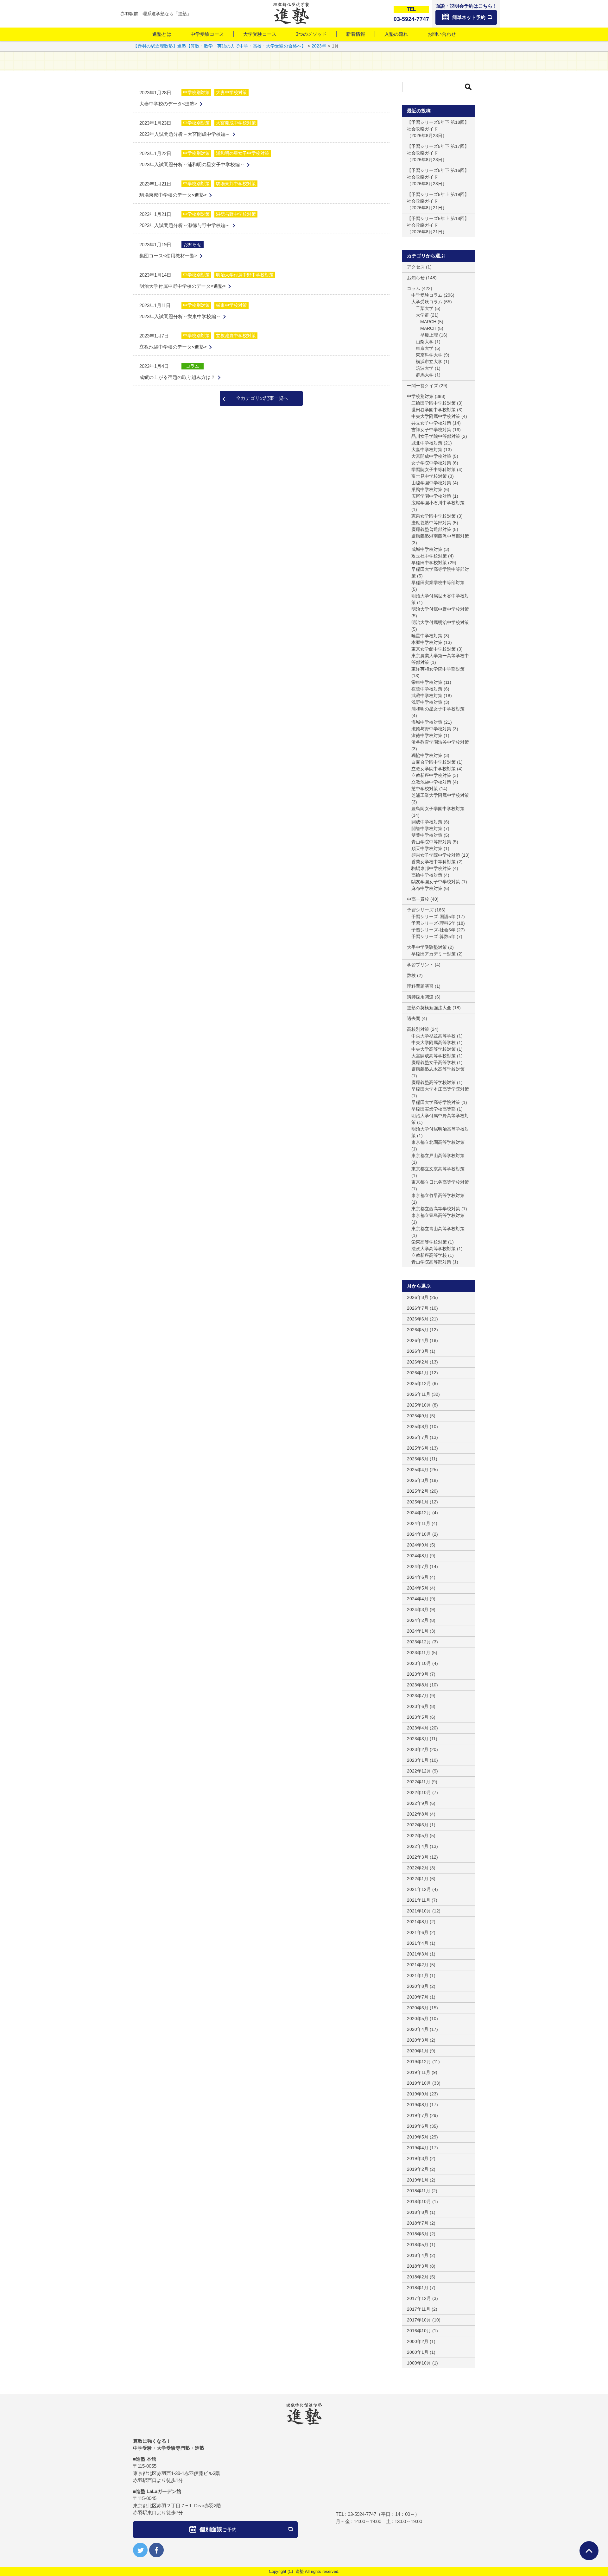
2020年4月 (418, 2029)
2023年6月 (418, 1706)
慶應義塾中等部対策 (431, 523)
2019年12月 (419, 2062)
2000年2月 (418, 2341)
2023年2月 (418, 1749)
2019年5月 (418, 2137)
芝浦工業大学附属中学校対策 (440, 795)
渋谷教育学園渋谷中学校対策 (440, 742)
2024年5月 (418, 1588)
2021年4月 (418, 1943)
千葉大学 (425, 308)
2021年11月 (419, 1900)
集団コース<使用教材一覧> (168, 256)
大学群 (422, 315)
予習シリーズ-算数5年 (433, 936)
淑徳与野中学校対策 (236, 214)
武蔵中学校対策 (427, 696)
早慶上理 (429, 335)
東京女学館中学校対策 (434, 649)
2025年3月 (418, 1480)
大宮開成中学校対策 (236, 123)
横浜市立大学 (429, 362)
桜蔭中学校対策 (427, 689)
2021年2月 (418, 1965)
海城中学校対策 (427, 722)
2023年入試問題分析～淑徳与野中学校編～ (185, 225)
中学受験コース (207, 34)
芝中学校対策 (425, 789)
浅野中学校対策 (427, 702)
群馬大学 (425, 375)
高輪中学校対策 (427, 875)
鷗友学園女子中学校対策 (436, 882)
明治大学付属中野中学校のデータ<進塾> (183, 286)
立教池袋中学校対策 (236, 336)
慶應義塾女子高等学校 (434, 1062)
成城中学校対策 (427, 549)
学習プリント (420, 965)
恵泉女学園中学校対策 (434, 516)
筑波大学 (425, 368)
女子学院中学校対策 (431, 463)
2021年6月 (418, 1932)
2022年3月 (418, 1857)
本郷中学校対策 (427, 642)
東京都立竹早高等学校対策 (438, 1195)
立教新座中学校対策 (431, 775)
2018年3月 (418, 2266)
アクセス (416, 267)
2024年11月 (419, 1523)
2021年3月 (418, 1954)
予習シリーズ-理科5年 (433, 923)
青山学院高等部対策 (431, 1262)
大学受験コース (260, 34)
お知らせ (193, 244)
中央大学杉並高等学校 (434, 1036)
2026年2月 (418, 1362)
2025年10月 (419, 1405)
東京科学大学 (429, 355)
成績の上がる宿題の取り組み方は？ (177, 377)
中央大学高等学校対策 (434, 1049)
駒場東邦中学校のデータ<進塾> (173, 195)
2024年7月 (418, 1566)
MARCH (428, 322)
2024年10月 (419, 1534)
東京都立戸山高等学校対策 (438, 1156)
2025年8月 (418, 1427)
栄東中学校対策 (231, 305)
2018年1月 (418, 2288)
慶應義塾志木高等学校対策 (438, 1069)
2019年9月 (418, 2094)
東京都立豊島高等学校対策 (438, 1215)
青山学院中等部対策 (431, 842)
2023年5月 (418, 1717)
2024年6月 (418, 1577)
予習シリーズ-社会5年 (433, 930)
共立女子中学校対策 (431, 423)
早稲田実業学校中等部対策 (438, 583)
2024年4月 (418, 1599)
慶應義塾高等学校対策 (434, 1082)
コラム (193, 366)
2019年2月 (418, 2169)
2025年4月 (418, 1470)
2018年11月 (419, 2191)
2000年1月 (418, 2352)
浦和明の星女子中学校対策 (243, 153)
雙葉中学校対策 (427, 835)
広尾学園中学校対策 (431, 496)
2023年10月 (419, 1663)
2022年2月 (418, 1868)
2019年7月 (418, 2115)
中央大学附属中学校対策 (436, 416)
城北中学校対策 (427, 443)
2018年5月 (418, 2245)
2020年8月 (418, 1986)
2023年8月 (418, 1685)
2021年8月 (418, 1922)
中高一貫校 (418, 899)
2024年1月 (418, 1631)
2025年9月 (418, 1416)
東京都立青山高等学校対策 (438, 1229)
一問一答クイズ (422, 386)
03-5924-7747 (362, 2514)
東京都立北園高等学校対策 (438, 1142)
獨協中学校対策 (427, 755)
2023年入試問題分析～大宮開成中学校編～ (185, 134)
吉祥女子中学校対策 (431, 430)
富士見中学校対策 (429, 476)
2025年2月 (418, 1491)
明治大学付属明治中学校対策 (440, 622)
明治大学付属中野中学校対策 (245, 275)
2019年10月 (419, 2083)
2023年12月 (419, 1642)
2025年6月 (418, 1448)
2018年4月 (418, 2255)
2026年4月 (418, 1340)
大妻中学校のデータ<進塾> (168, 104)
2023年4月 (418, 1728)
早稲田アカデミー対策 (434, 954)
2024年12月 (419, 1513)
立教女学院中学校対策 (434, 769)
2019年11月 (419, 2072)
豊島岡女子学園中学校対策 (438, 809)
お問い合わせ (442, 34)
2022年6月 (418, 1825)
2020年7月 (418, 1997)
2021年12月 (419, 1889)
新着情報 (356, 34)
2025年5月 (418, 1459)
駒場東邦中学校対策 (236, 184)
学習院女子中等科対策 (434, 469)
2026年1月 (418, 1373)
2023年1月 (418, 1760)
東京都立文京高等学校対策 (438, 1169)
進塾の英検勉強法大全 (429, 1008)
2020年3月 (418, 2040)
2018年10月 (419, 2201)
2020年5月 (418, 2019)
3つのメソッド (311, 34)
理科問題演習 (420, 986)
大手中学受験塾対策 (427, 947)
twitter (140, 2550)
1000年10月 (419, 2363)
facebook (156, 2550)
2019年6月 (418, 2126)
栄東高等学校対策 (429, 1242)
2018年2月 (418, 2277)
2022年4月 (418, 1846)
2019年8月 (418, 2105)
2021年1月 (418, 1975)
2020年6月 (418, 2008)
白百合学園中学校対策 (434, 762)
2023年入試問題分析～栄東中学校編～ (180, 316)
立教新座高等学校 (429, 1255)
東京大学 (425, 348)
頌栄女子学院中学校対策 (436, 855)
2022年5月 (418, 1836)
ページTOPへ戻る (589, 2551)
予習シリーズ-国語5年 (433, 916)
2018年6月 (418, 2234)
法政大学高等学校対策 (434, 1249)
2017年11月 (419, 2309)
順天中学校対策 (427, 848)
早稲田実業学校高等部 (434, 1109)
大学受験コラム (427, 302)
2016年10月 (419, 2331)
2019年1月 (418, 2180)
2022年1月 (418, 1879)
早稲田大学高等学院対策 (436, 1102)
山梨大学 (425, 342)
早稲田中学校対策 (429, 563)
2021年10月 (419, 1911)
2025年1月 (418, 1502)
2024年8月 (418, 1556)
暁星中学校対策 (427, 636)
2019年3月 (418, 2158)
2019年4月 (418, 2148)
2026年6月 (418, 1319)
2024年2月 (418, 1620)
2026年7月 (418, 1308)
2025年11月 (419, 1394)
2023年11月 (419, 1653)
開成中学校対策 (427, 822)
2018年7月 (418, 2223)
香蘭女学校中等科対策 (434, 862)
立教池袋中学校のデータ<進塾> (173, 347)
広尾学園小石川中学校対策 (438, 503)
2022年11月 (419, 1782)
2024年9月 (418, 1545)
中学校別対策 (196, 92)
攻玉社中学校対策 (429, 556)
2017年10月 (419, 2320)
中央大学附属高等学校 (434, 1042)
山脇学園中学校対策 (431, 483)
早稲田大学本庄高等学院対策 (440, 1089)
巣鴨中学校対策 (427, 489)
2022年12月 (419, 1771)
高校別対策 (418, 1029)
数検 (411, 975)
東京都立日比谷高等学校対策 (440, 1182)
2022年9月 (418, 1803)
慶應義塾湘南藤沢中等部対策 (440, 536)
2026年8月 (418, 1297)
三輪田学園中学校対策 (434, 403)
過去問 (414, 1018)
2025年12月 (419, 1383)
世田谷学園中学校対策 (434, 410)
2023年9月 (418, 1674)
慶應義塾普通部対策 (431, 529)
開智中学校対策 (427, 828)
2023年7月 (418, 1696)
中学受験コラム (427, 295)
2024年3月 (418, 1609)
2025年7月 (418, 1437)
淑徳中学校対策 (427, 735)
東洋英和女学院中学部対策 (438, 669)
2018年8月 (418, 2212)
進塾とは (162, 34)
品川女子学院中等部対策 (436, 436)
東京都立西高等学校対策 (436, 1209)
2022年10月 (419, 1792)
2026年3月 (418, 1351)
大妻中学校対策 (231, 92)
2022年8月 (418, 1814)
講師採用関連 (420, 997)
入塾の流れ (396, 34)
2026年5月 (418, 1330)
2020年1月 (418, 2051)
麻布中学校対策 (427, 888)
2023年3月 (418, 1739)
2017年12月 (419, 2298)
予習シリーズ (420, 910)
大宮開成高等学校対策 (434, 1056)
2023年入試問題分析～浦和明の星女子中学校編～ (192, 164)
